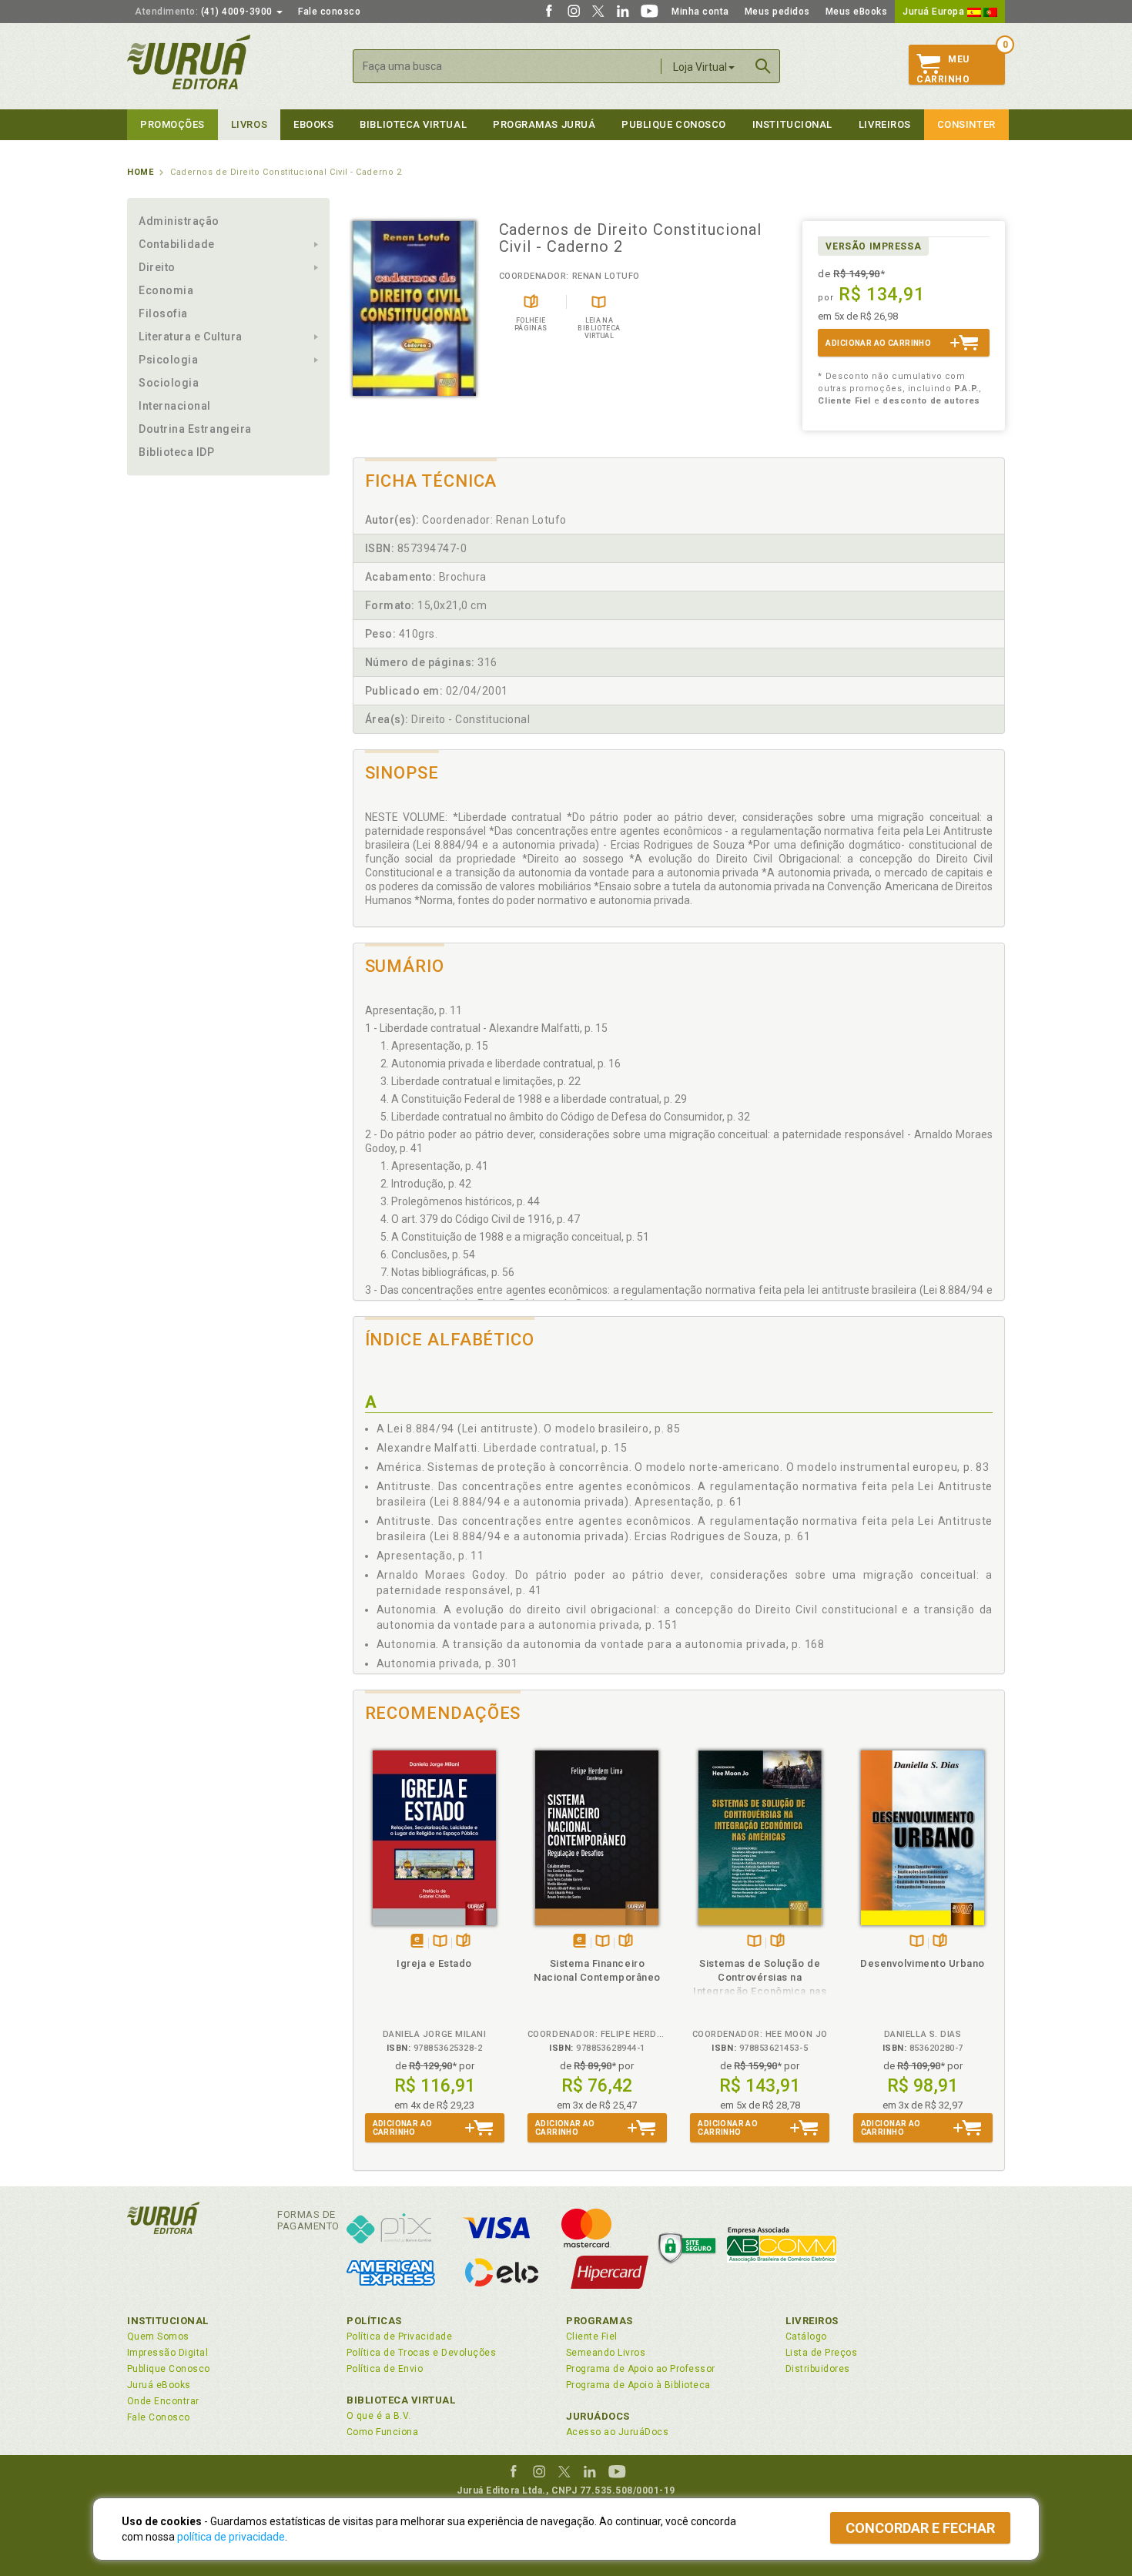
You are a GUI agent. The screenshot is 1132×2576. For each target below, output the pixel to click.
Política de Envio (385, 2369)
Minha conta (700, 12)
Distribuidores (818, 2369)
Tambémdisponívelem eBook (417, 1942)
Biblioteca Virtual (401, 2400)
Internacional (175, 406)
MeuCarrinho (943, 69)
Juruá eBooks (159, 2385)
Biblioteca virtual (413, 124)
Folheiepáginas (463, 1942)
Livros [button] (249, 124)
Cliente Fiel (592, 2336)
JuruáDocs (598, 2416)
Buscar (763, 66)
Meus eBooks (857, 12)
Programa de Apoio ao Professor (641, 2369)
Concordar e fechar (920, 2528)
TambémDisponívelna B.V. (440, 1942)
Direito (157, 267)
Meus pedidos (777, 12)
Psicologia (168, 360)
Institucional (792, 124)
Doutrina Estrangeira (195, 429)
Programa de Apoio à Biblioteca (638, 2385)
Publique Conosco (674, 124)
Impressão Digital (167, 2353)
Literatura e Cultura (191, 337)
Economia (166, 290)
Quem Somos (158, 2336)
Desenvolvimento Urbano (923, 1963)
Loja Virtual (700, 67)
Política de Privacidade (399, 2336)
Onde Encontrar (163, 2401)
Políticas (374, 2321)
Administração (179, 221)
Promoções (172, 124)
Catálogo (806, 2336)
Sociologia (169, 383)
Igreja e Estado (434, 1963)
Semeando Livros (606, 2353)
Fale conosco (329, 12)
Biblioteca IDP (177, 452)
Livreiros (885, 124)
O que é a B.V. (379, 2416)
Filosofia (163, 313)
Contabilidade (177, 244)
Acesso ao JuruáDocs (617, 2432)
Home (140, 172)
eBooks (313, 124)
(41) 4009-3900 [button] (205, 12)
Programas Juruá (544, 124)
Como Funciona (382, 2432)
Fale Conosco (159, 2417)
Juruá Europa (935, 12)
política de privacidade (231, 2537)
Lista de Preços (821, 2353)
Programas (599, 2321)
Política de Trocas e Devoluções (421, 2353)
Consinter (966, 124)
